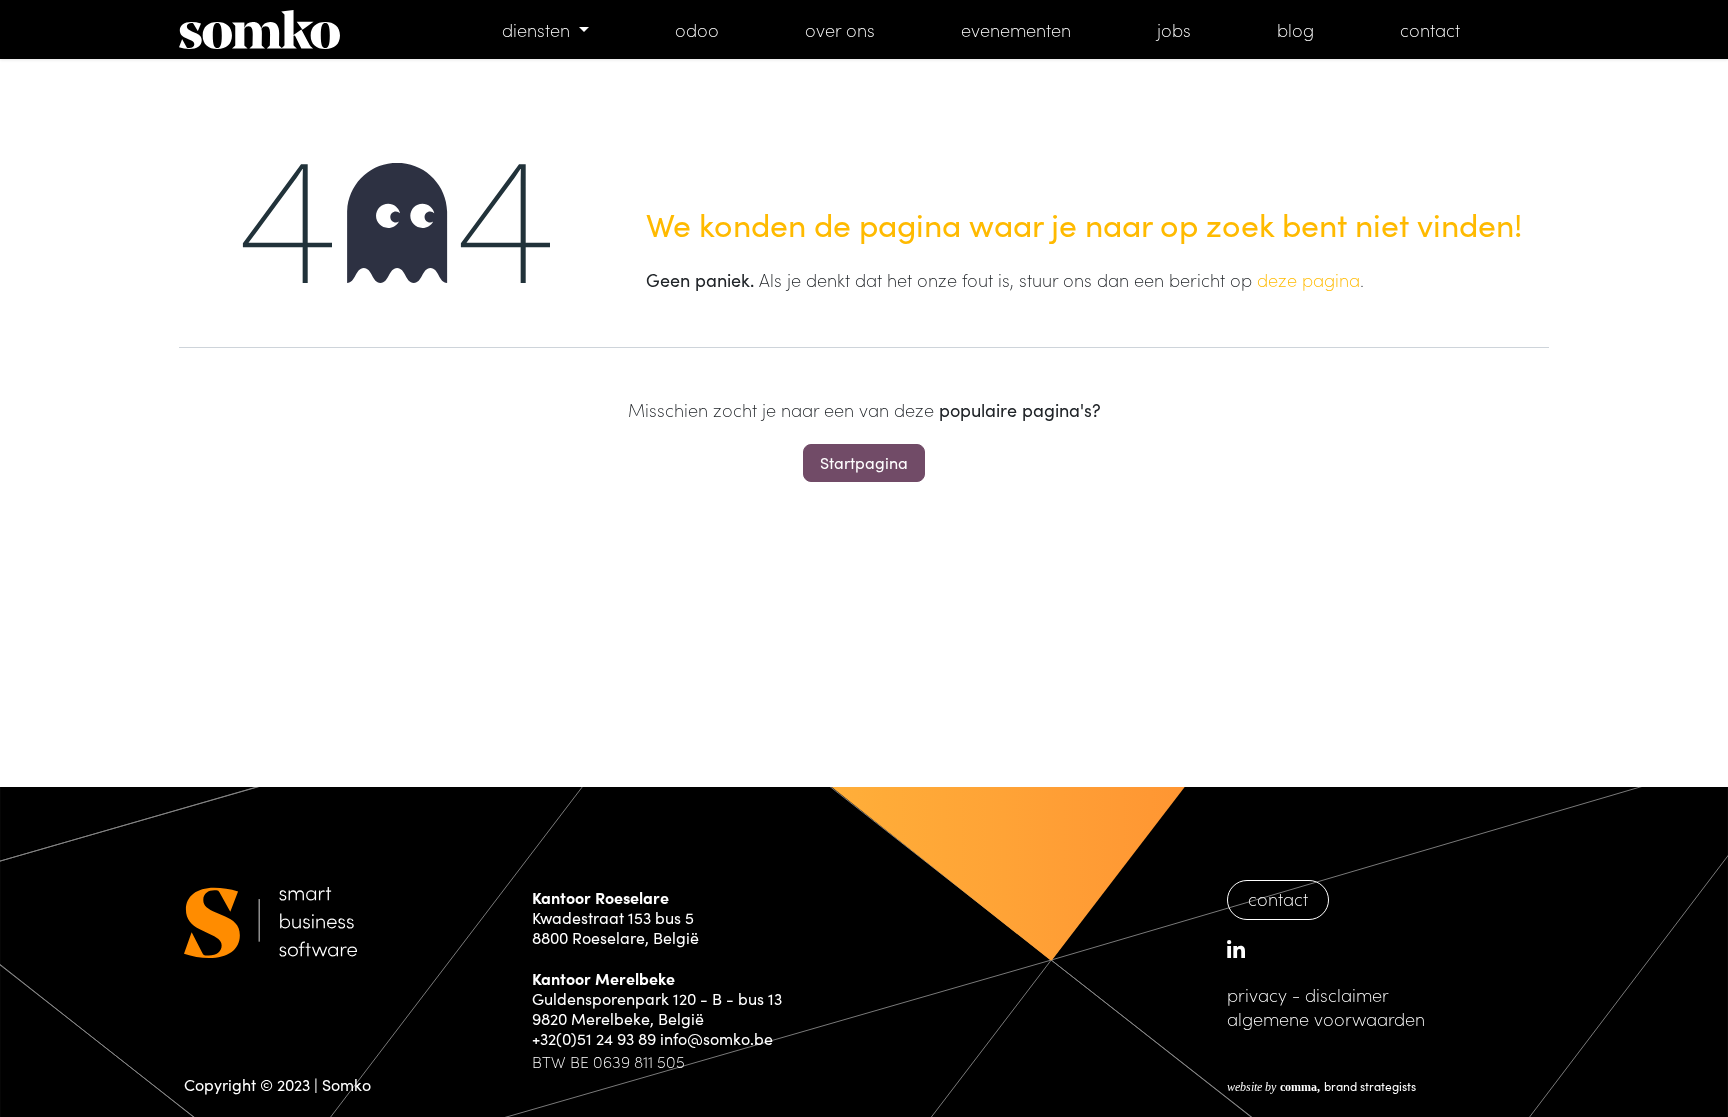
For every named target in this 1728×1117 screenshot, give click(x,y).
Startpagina (864, 462)
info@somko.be (716, 1038)
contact (1278, 898)
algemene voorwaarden (1326, 1018)
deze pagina (1308, 279)
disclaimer (1347, 994)
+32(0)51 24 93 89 (594, 1038)
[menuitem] (546, 29)
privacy (1257, 994)
